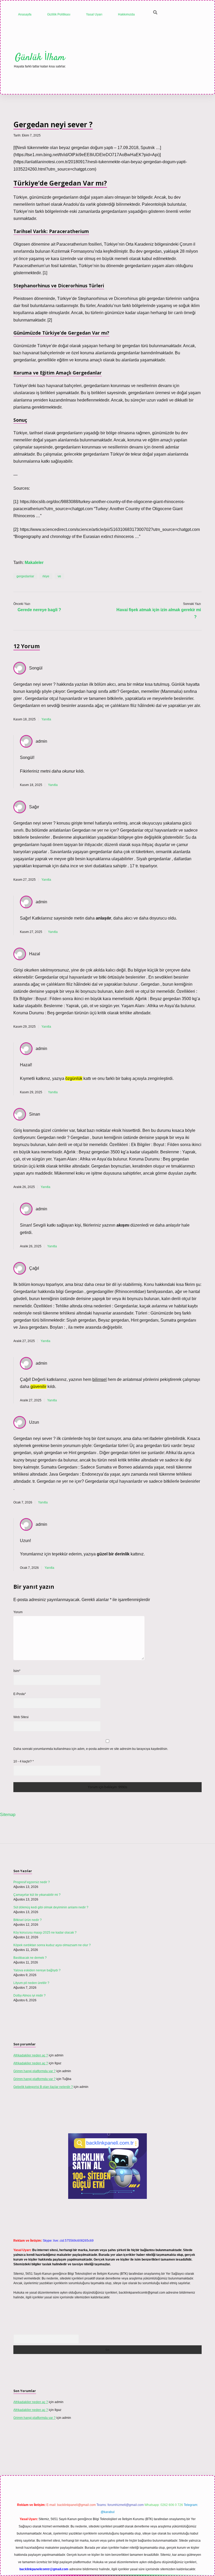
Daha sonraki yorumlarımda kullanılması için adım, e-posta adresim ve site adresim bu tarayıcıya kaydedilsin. (91, 1749)
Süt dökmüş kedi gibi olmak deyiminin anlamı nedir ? (51, 1907)
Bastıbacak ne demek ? (30, 1958)
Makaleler (34, 563)
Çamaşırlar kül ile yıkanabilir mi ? (37, 1895)
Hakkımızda (126, 14)
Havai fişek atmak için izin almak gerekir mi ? (159, 613)
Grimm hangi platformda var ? (34, 2071)
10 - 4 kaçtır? (24, 1761)
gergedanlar (25, 576)
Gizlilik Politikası (59, 14)
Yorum (18, 1612)
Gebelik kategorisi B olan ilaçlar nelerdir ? (43, 2087)
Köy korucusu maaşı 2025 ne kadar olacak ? (45, 1933)
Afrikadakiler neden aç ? (31, 2055)
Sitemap (8, 1815)
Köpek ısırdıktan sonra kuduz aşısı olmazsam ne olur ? (52, 1945)
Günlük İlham (40, 58)
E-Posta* (20, 1694)
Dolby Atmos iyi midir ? (29, 1996)
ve (59, 576)
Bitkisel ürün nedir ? (28, 1920)
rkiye (46, 576)
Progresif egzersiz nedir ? (32, 1882)
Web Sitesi (21, 1717)
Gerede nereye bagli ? (39, 610)
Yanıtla (46, 719)
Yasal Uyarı (94, 14)
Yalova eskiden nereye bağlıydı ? (37, 1970)
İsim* (17, 1671)
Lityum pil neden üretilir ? (31, 1983)
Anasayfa (25, 14)
